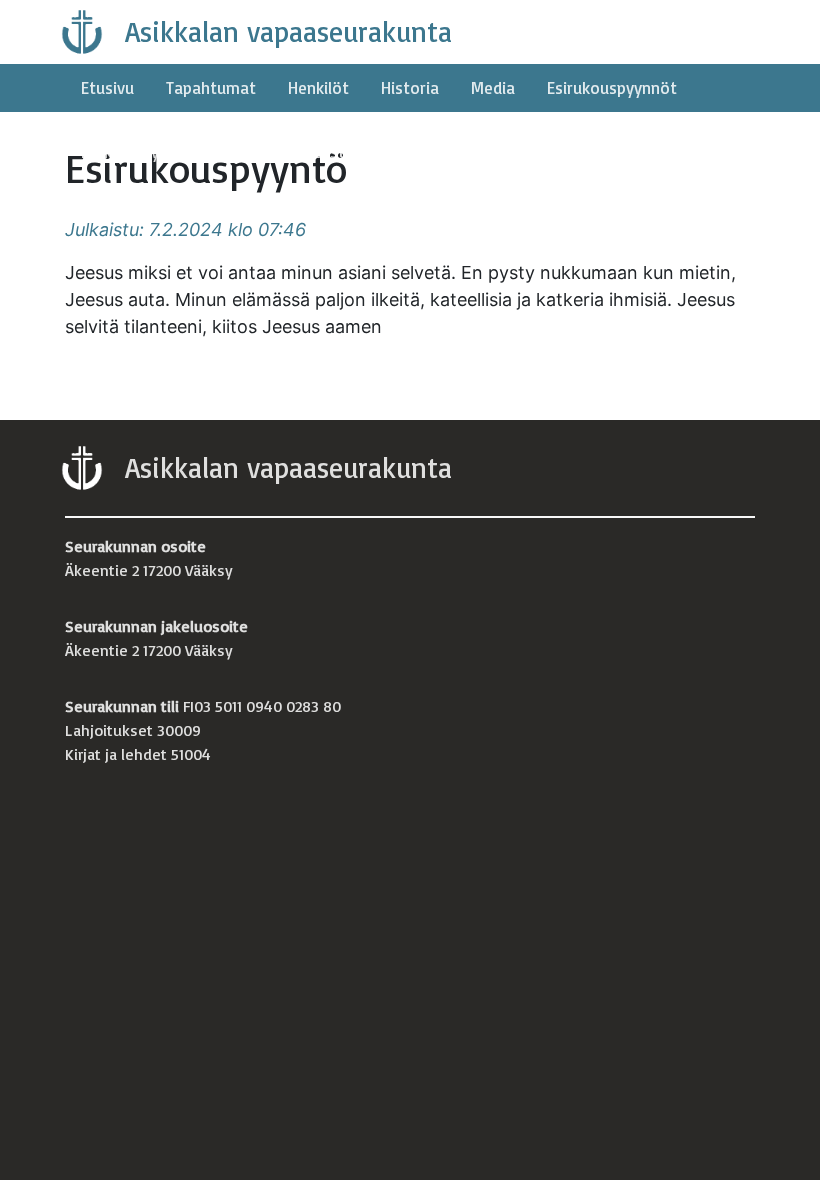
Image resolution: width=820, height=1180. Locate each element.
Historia (410, 87)
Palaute (229, 151)
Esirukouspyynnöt (612, 87)
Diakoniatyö (125, 151)
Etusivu (107, 87)
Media (493, 87)
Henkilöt (318, 87)
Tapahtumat (211, 87)
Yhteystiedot (336, 151)
